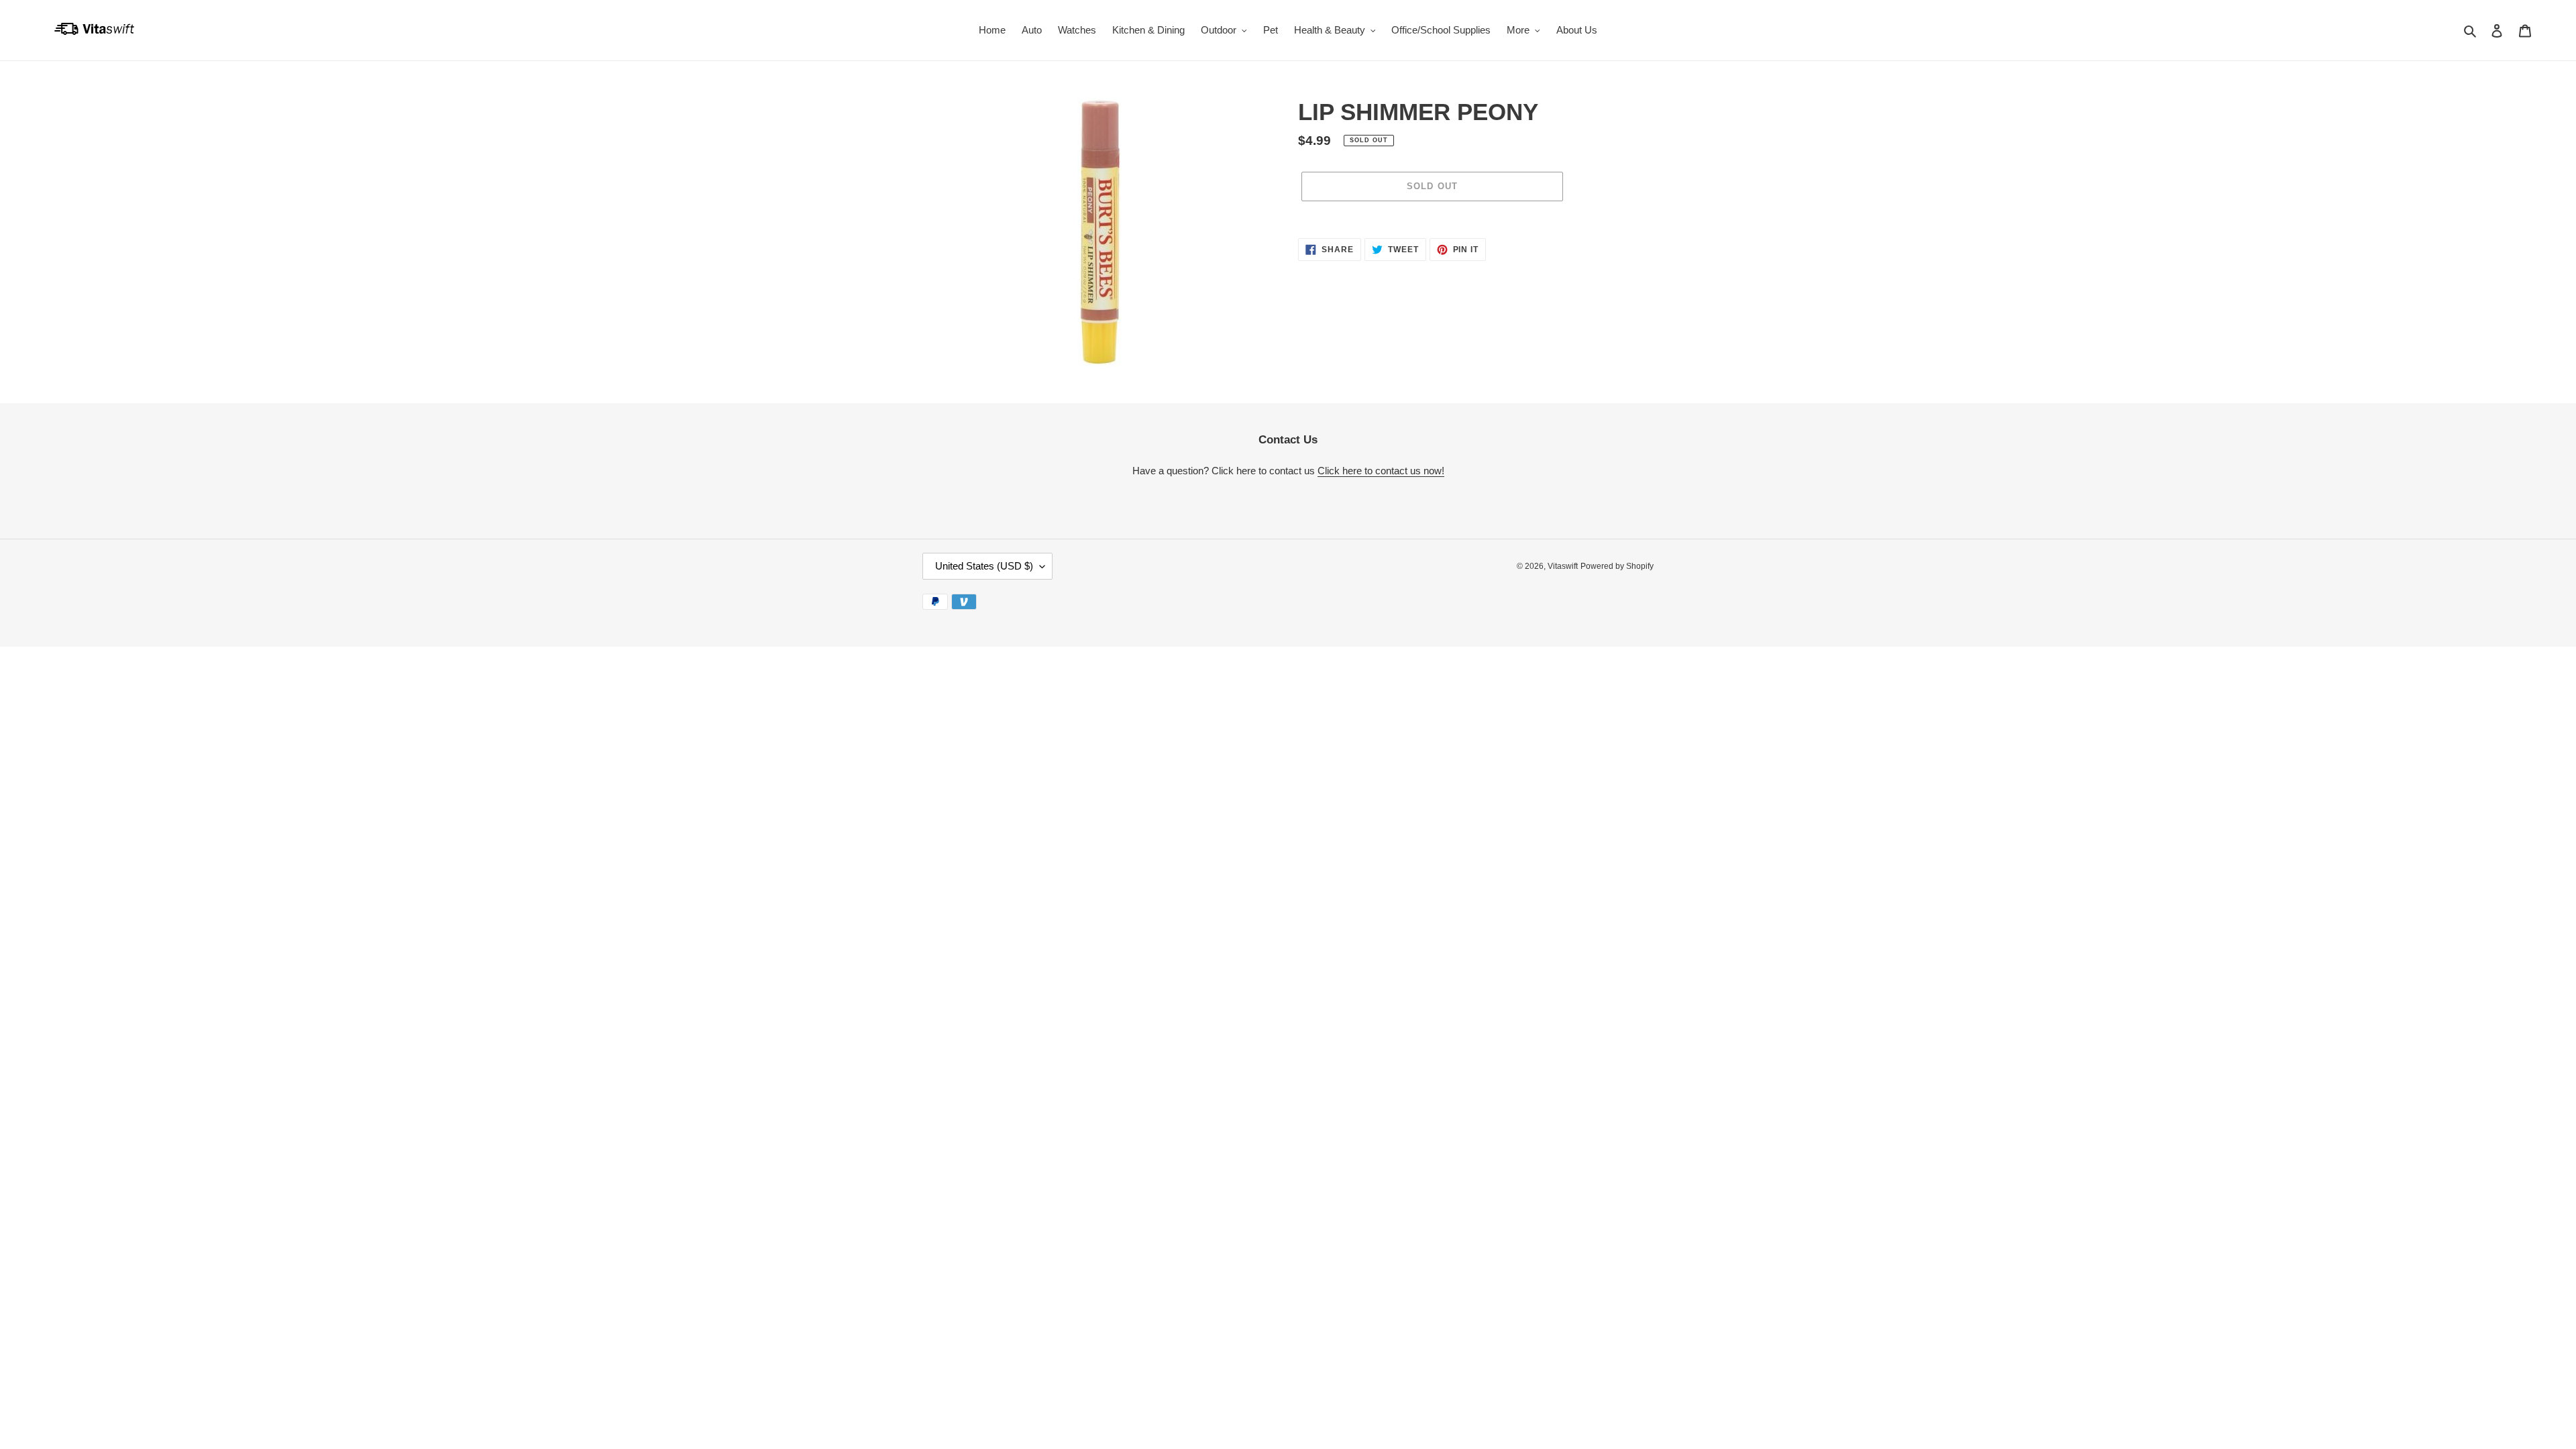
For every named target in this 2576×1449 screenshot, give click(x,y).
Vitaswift (1563, 566)
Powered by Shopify (1617, 566)
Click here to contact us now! (1381, 471)
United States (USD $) (984, 566)
